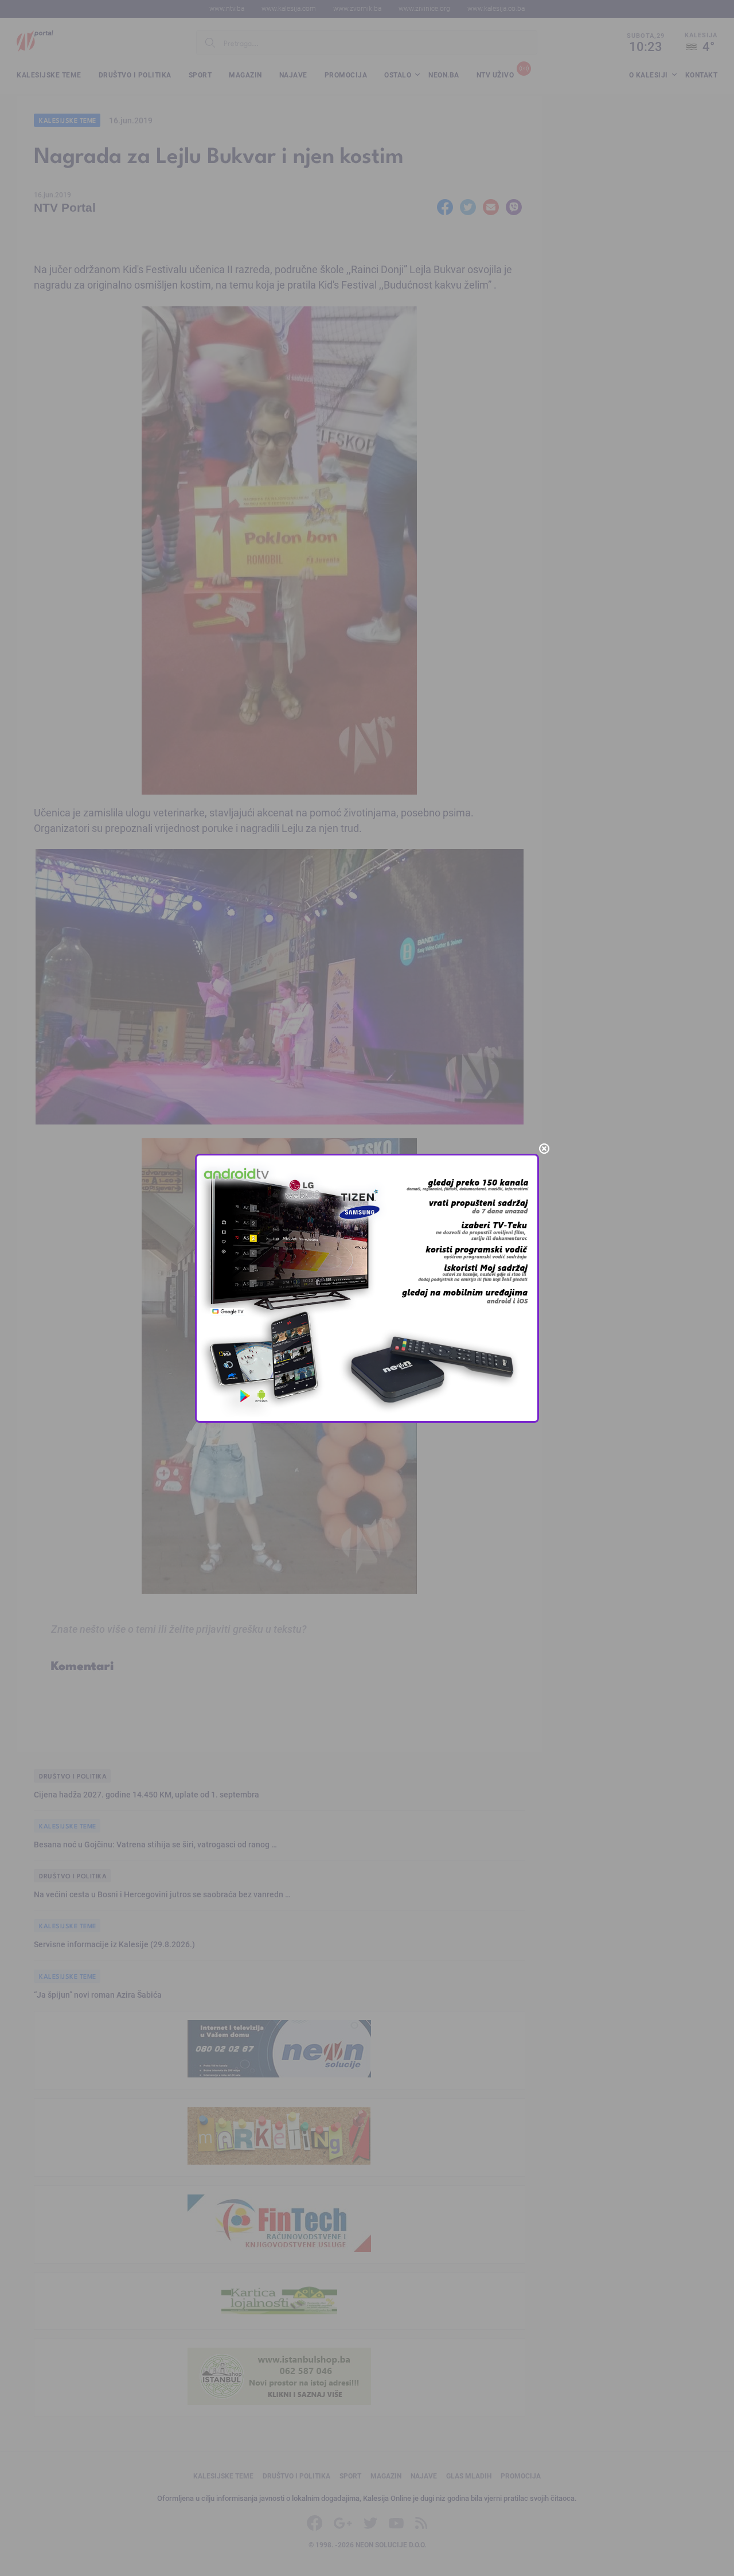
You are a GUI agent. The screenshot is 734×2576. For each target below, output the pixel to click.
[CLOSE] (544, 1149)
